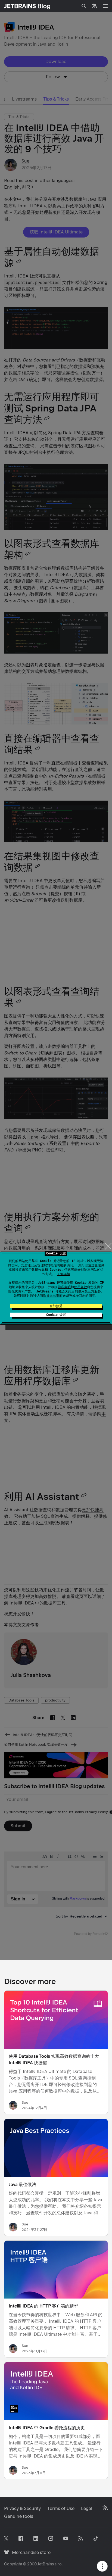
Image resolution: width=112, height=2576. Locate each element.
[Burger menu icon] (105, 6)
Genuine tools (19, 2516)
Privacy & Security (22, 2508)
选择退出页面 (53, 1296)
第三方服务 (93, 1291)
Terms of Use (61, 2508)
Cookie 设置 (56, 1315)
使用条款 (80, 1287)
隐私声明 (64, 1287)
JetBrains (46, 2564)
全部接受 (56, 1306)
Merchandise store (30, 2552)
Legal (87, 2508)
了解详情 (64, 1274)
